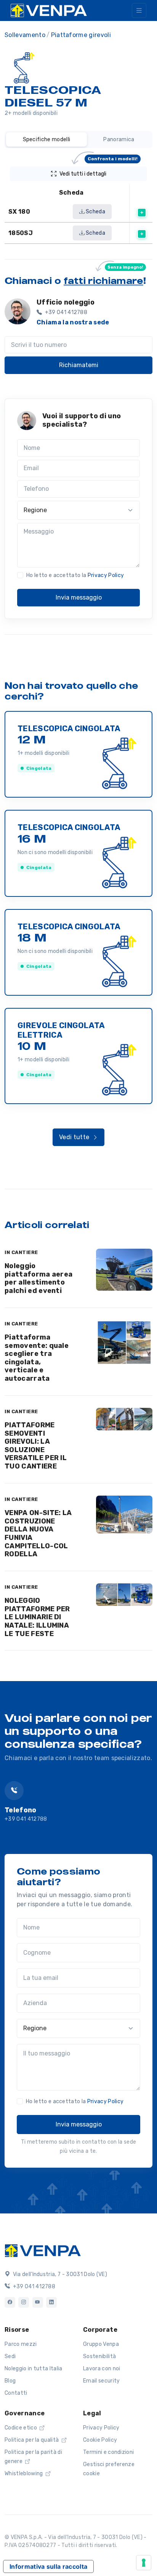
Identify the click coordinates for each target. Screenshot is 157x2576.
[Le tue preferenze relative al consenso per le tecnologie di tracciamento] (144, 2563)
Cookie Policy (100, 2440)
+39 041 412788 (26, 1819)
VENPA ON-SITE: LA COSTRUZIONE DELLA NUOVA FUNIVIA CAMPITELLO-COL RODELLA (38, 1533)
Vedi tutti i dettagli (99, 172)
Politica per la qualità (32, 2440)
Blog (10, 2381)
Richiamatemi (79, 365)
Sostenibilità (99, 2356)
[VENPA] (49, 10)
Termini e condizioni (108, 2452)
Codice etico (21, 2428)
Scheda (95, 212)
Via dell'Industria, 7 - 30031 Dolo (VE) (59, 2274)
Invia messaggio (79, 597)
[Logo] (43, 2250)
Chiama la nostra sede (73, 322)
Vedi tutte (75, 1137)
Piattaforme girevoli (81, 35)
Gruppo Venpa (101, 2344)
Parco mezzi (21, 2344)
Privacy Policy (106, 575)
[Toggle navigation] (139, 10)
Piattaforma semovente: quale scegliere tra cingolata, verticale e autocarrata (37, 1358)
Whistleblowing (24, 2474)
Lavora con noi (102, 2369)
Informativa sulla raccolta (48, 2566)
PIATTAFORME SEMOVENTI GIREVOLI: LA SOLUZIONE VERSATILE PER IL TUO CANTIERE (36, 1446)
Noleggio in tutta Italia (34, 2369)
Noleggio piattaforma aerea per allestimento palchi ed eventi (38, 1278)
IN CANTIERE (21, 1252)
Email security (101, 2381)
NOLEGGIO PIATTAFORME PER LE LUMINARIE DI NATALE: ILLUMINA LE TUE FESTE (37, 1617)
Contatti (16, 2393)
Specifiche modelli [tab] (47, 139)
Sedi (10, 2356)
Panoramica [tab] (119, 139)
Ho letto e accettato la (75, 575)
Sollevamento (25, 35)
